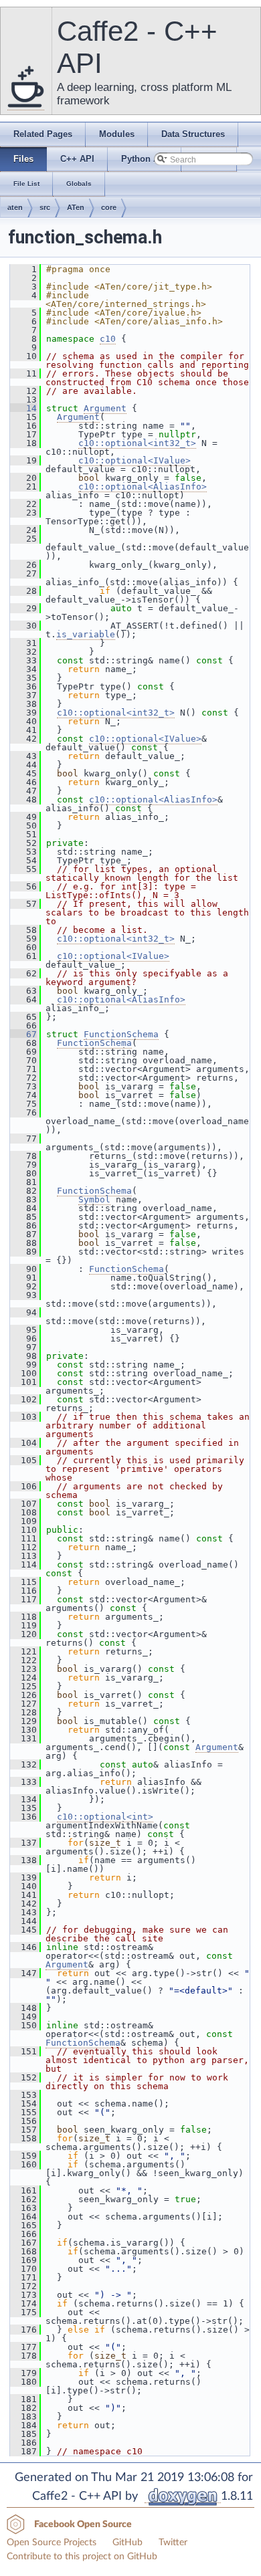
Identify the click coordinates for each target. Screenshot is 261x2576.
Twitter (173, 2543)
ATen (76, 207)
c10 (108, 339)
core (109, 207)
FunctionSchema (121, 1034)
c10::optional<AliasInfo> (143, 487)
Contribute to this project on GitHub (82, 2557)
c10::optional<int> (105, 1817)
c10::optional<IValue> (135, 460)
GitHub (127, 2543)
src (45, 207)
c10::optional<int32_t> (137, 443)
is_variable (86, 634)
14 (23, 408)
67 (23, 1034)
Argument (105, 408)
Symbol (94, 1199)
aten (15, 207)
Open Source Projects (52, 2543)
